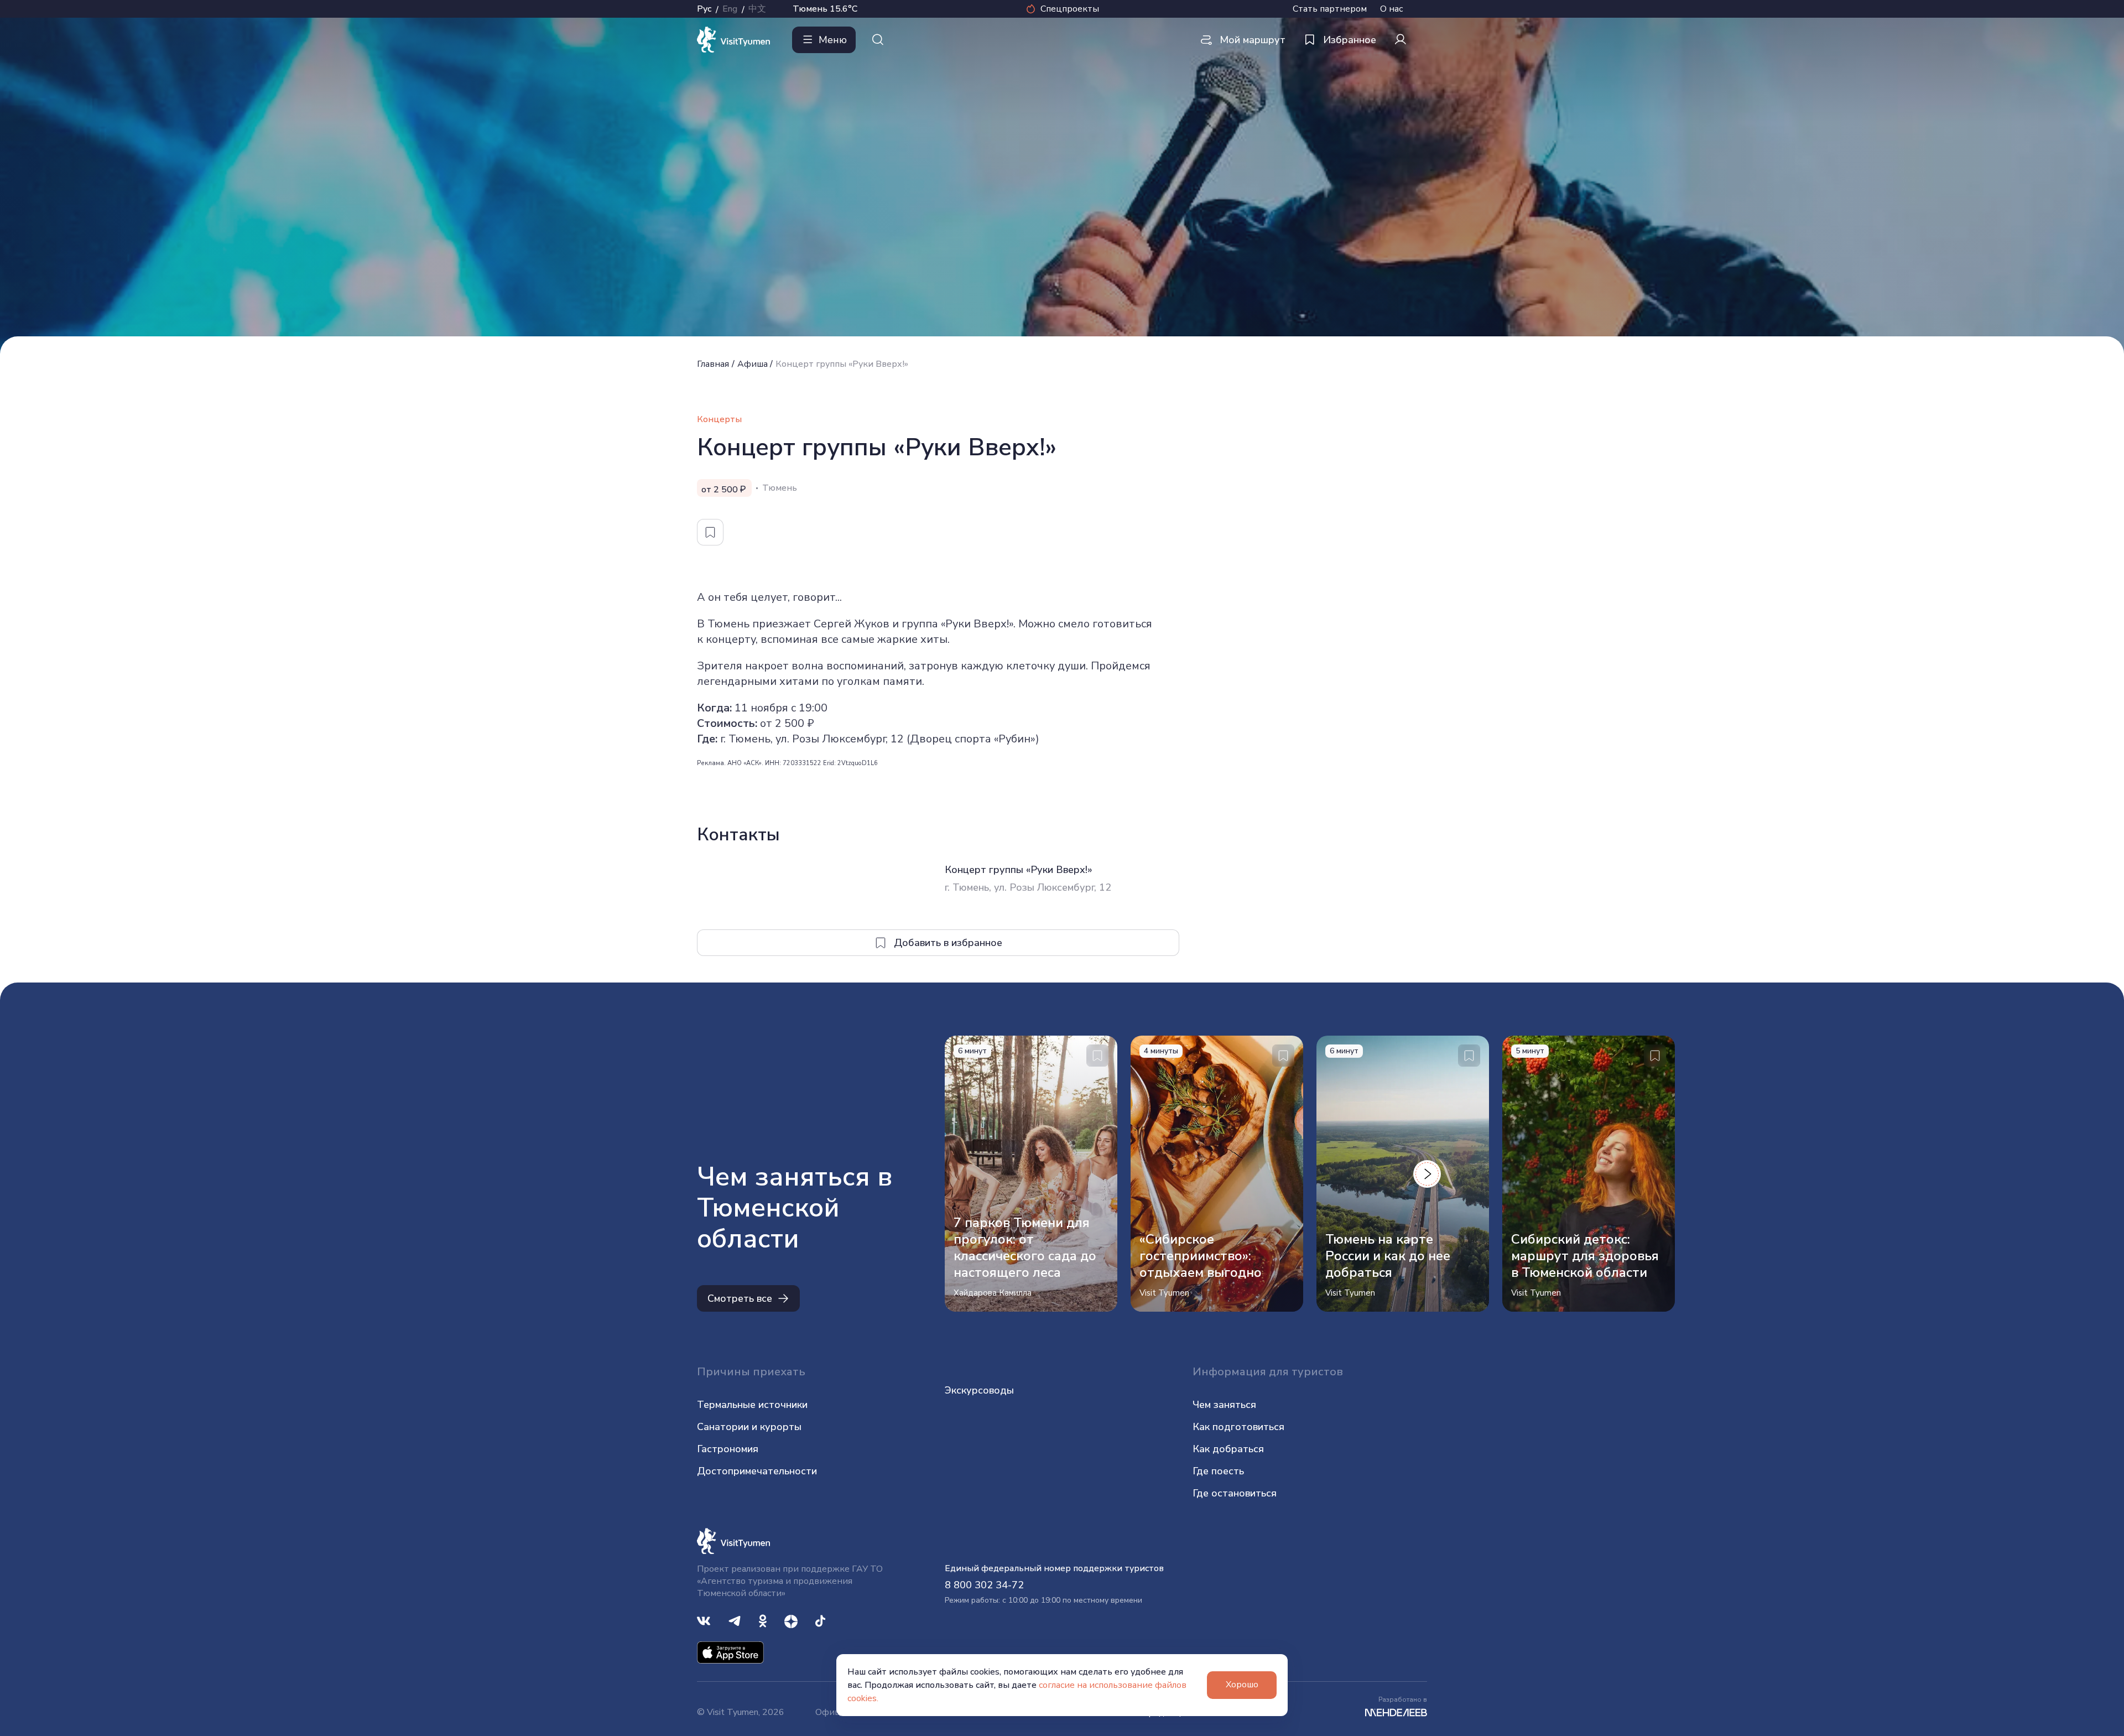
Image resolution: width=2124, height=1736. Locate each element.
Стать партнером (1330, 9)
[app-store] (730, 1652)
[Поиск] (878, 40)
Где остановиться (1235, 1493)
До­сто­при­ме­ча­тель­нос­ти (757, 1471)
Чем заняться (1224, 1405)
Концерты (719, 419)
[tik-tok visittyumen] (820, 1620)
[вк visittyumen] (704, 1620)
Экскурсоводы (979, 1390)
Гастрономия (728, 1449)
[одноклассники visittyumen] (763, 1620)
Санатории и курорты (749, 1427)
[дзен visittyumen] (791, 1620)
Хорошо (1242, 1685)
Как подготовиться (1238, 1427)
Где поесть (1218, 1471)
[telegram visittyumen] (735, 1620)
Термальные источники (752, 1405)
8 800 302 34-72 (984, 1585)
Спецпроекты (1070, 9)
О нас (1391, 9)
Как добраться (1228, 1449)
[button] (1427, 1174)
